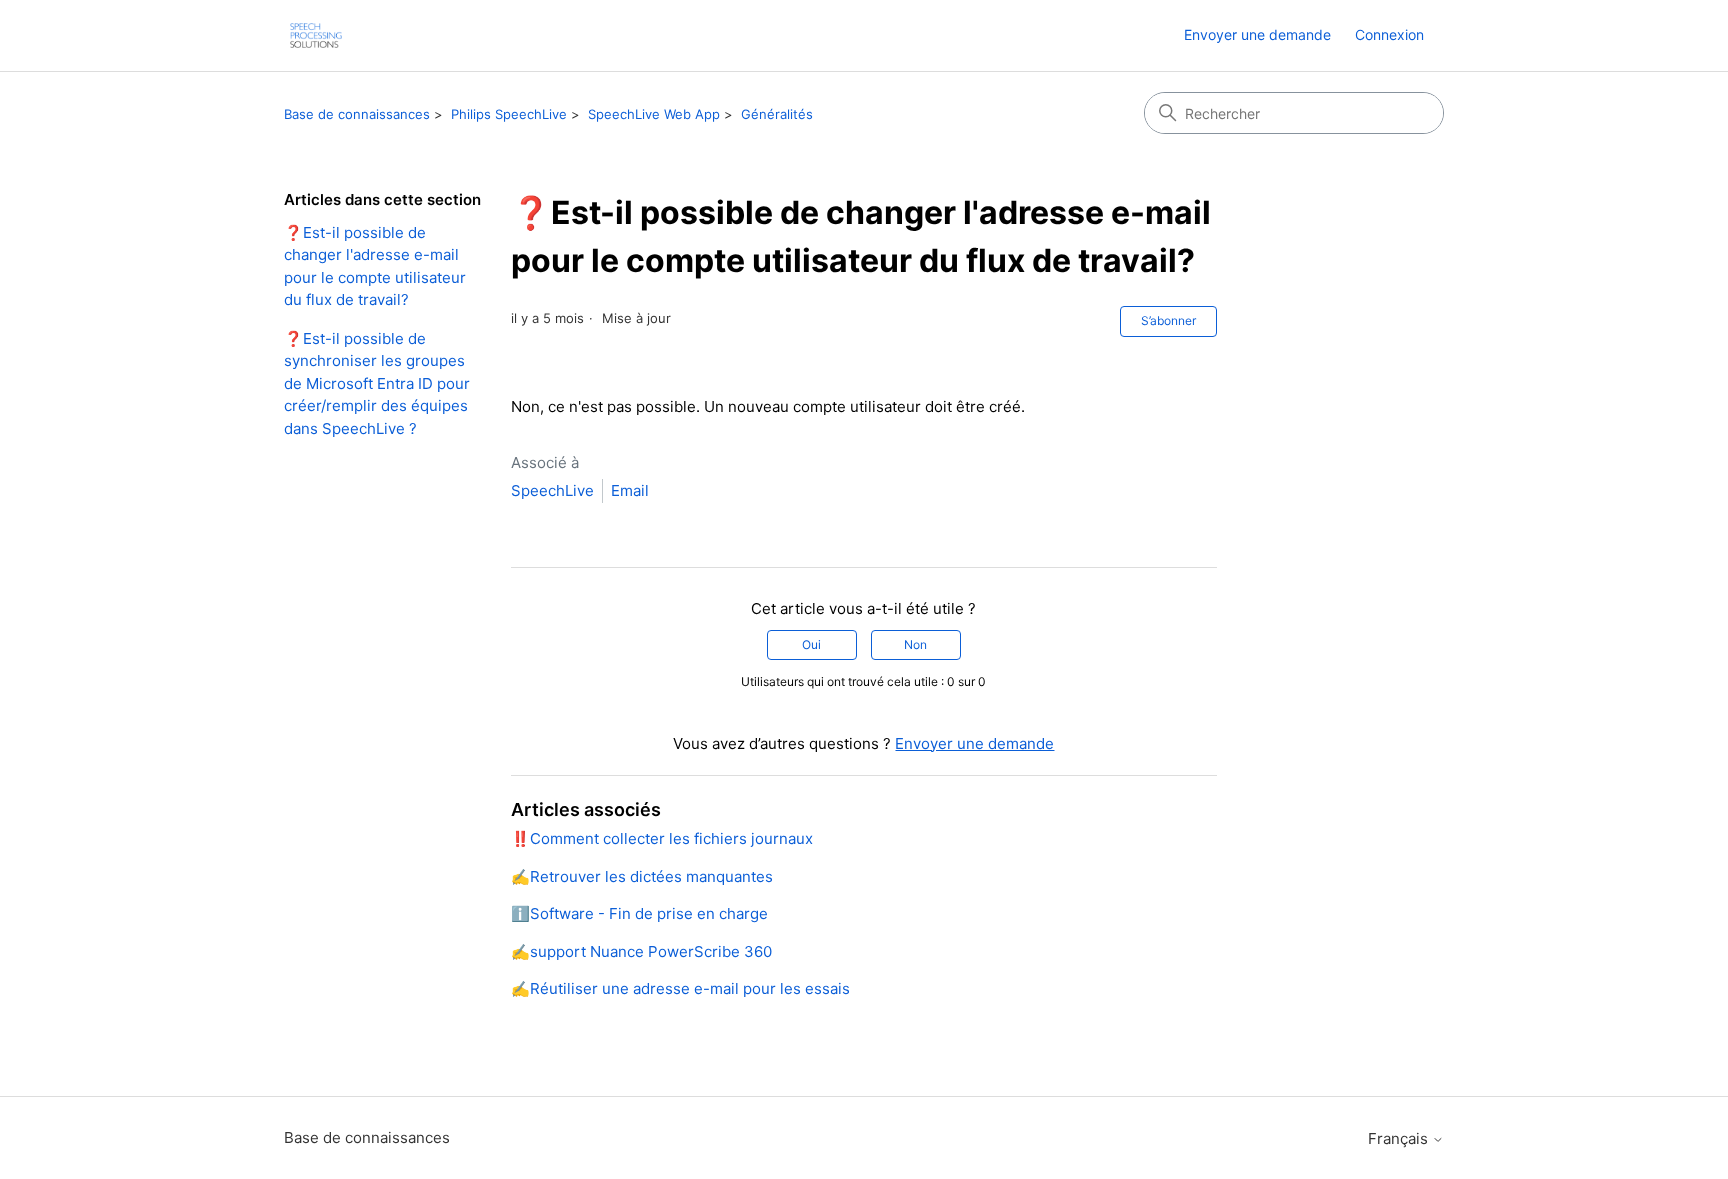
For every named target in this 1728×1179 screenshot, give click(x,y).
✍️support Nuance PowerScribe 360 (641, 951)
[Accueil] (316, 35)
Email (630, 490)
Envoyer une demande (1257, 34)
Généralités (777, 114)
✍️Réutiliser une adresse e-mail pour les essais (680, 988)
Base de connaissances (357, 114)
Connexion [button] (1389, 34)
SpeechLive (552, 490)
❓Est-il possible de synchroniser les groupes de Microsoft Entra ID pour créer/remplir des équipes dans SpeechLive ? (377, 383)
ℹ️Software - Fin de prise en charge (639, 913)
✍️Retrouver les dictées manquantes (642, 876)
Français (1400, 1138)
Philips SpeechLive (509, 114)
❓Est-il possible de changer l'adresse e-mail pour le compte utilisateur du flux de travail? (375, 266)
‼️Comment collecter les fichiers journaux (662, 838)
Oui (811, 644)
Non (915, 644)
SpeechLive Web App (654, 114)
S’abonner (1168, 320)
